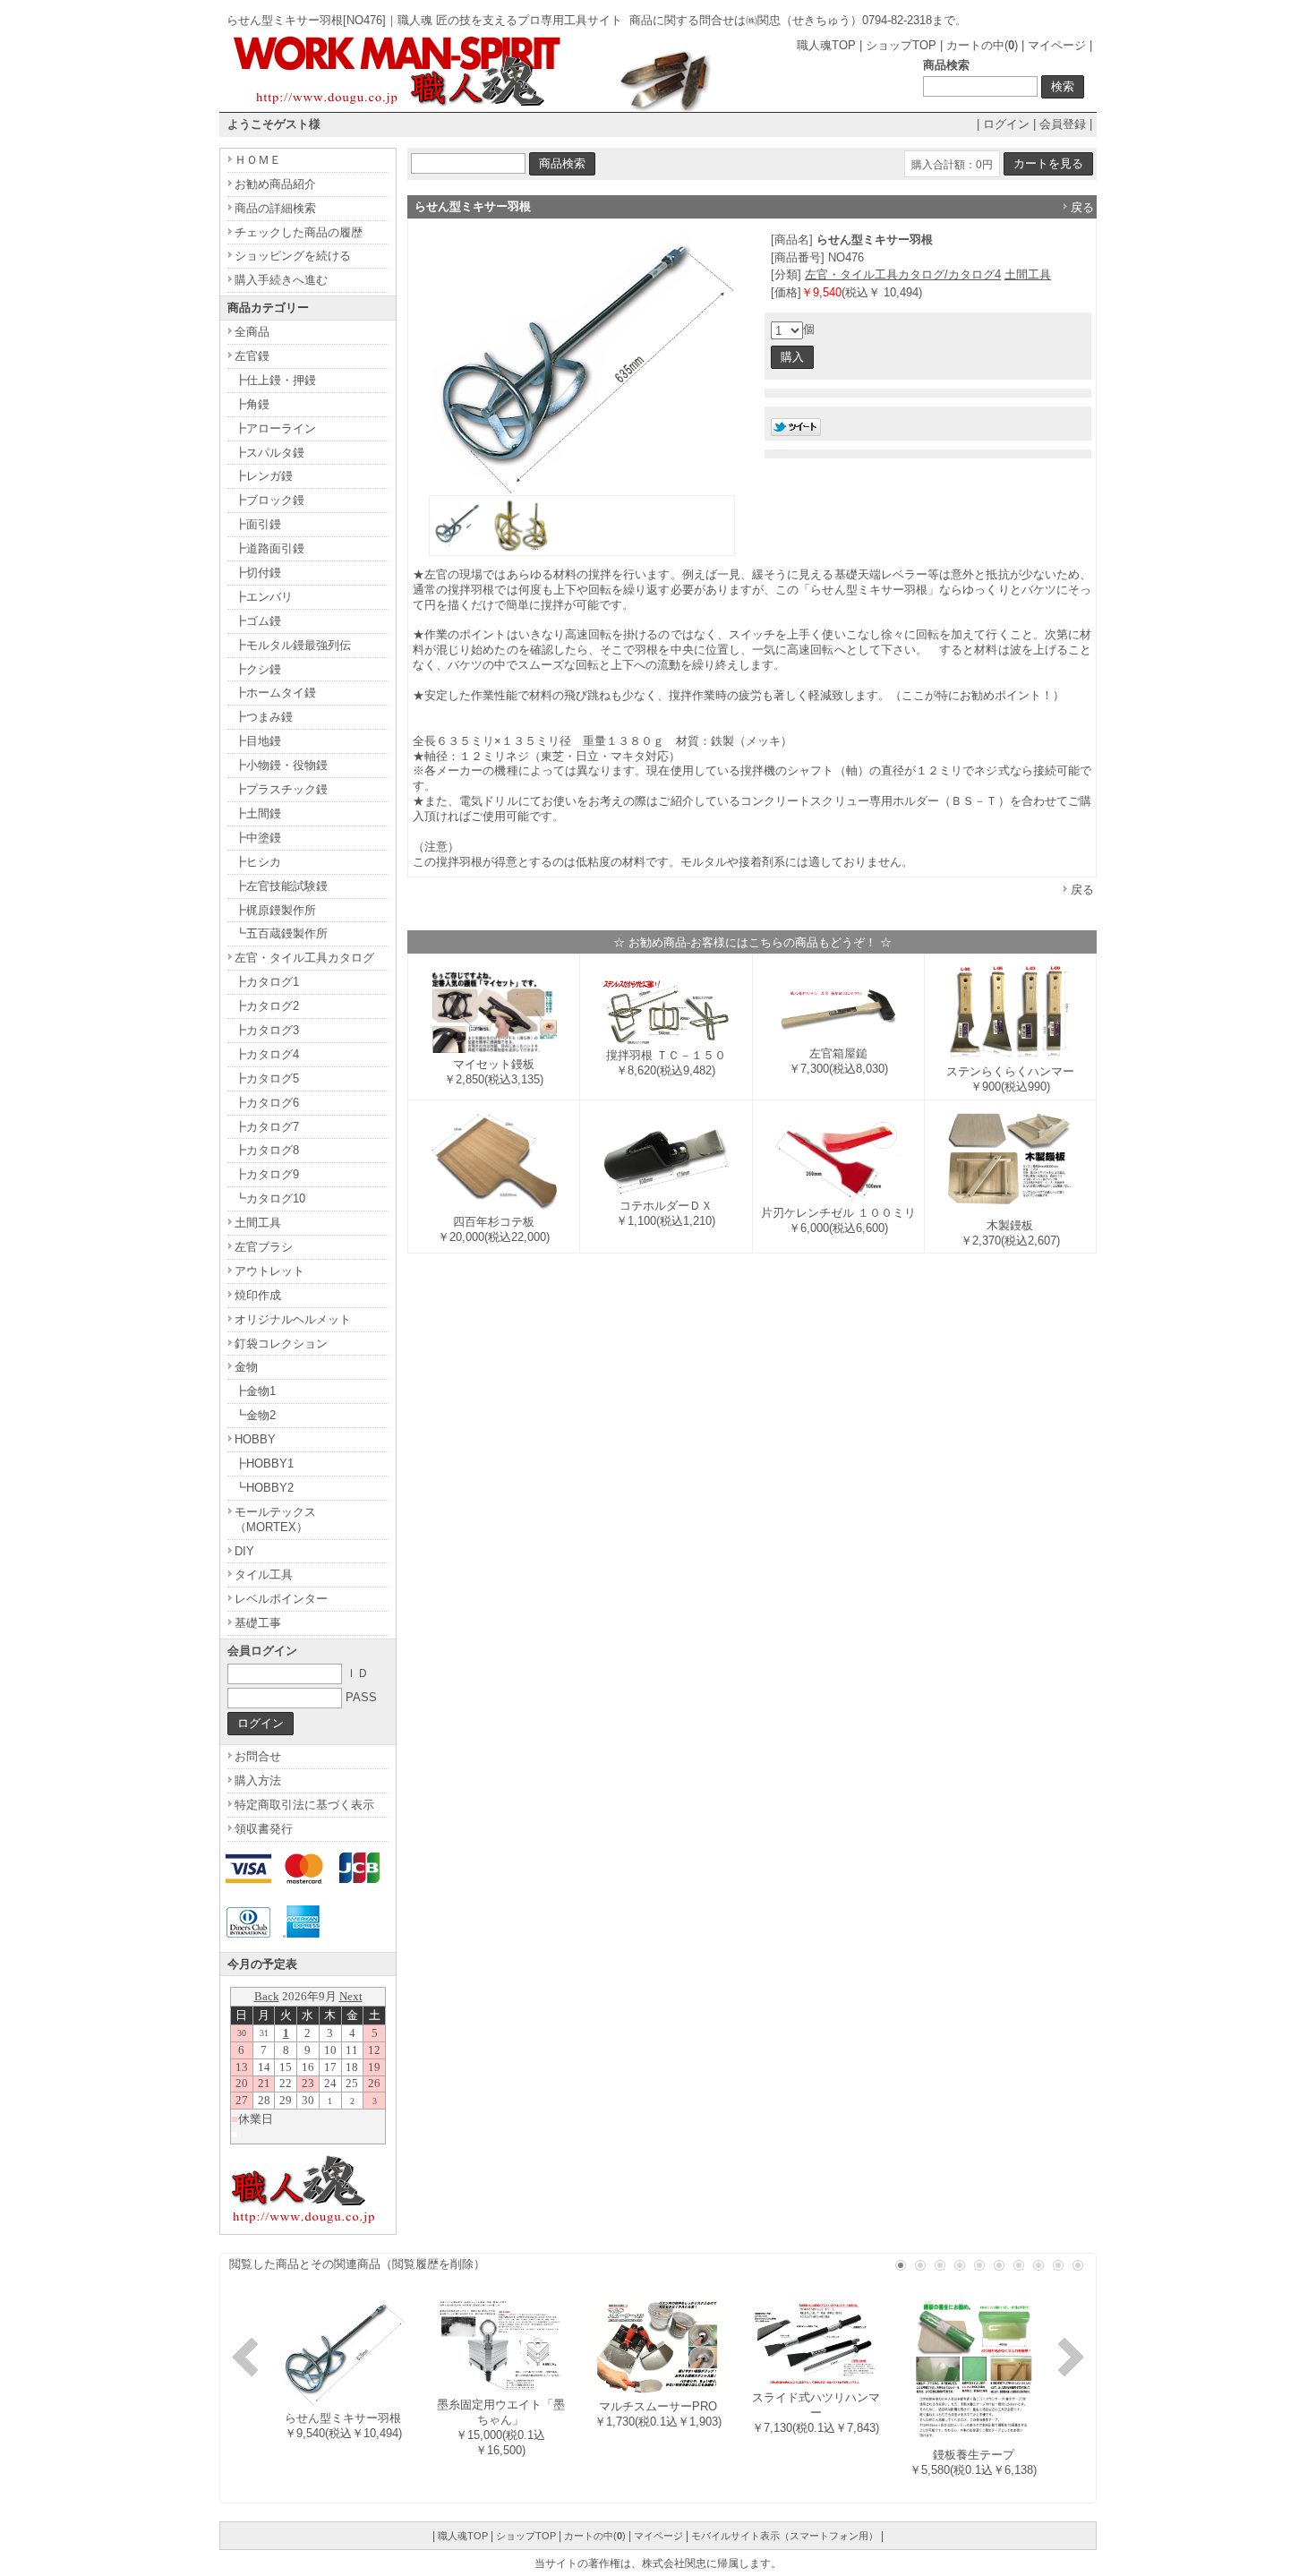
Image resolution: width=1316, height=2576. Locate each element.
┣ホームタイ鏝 (275, 693)
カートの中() (982, 45)
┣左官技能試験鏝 (281, 886)
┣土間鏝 (258, 813)
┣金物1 (255, 1391)
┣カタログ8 (267, 1150)
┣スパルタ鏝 (269, 453)
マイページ (1057, 45)
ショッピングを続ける (293, 256)
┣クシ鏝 (258, 669)
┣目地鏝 (258, 741)
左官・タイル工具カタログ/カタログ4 (903, 274)
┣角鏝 (252, 404)
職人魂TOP (826, 45)
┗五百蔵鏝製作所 (281, 933)
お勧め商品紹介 (275, 184)
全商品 (252, 332)
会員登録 (1063, 124)
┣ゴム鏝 (258, 621)
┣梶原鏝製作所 (275, 910)
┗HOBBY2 (264, 1488)
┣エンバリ (264, 597)
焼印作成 (258, 1295)
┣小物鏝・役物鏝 (281, 765)
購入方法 (258, 1780)
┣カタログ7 (267, 1127)
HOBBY (255, 1439)
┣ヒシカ (258, 862)
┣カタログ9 (267, 1174)
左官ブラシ (264, 1247)
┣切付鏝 (258, 573)
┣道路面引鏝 (269, 548)
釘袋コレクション (281, 1344)
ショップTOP (901, 45)
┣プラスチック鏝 (281, 789)
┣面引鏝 (258, 524)
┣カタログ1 (267, 982)
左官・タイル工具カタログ (304, 958)
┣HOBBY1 (264, 1463)
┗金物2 (255, 1415)
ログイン (1006, 124)
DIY (244, 1551)
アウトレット (269, 1271)
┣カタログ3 (267, 1030)
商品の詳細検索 (275, 208)
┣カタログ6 (267, 1103)
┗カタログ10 (270, 1198)
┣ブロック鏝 (269, 500)
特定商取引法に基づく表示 (304, 1805)
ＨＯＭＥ (258, 160)
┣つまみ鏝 (264, 717)
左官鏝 (252, 356)
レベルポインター (281, 1599)
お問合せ (258, 1756)
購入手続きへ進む (281, 280)
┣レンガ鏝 (264, 476)
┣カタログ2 (267, 1006)
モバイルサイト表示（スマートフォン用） (785, 2536)
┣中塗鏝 (258, 838)
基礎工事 (258, 1623)
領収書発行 (264, 1829)
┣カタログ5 (267, 1078)
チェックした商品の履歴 (299, 232)
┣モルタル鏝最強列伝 (293, 645)
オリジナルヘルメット (293, 1319)
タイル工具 (264, 1575)
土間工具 (1028, 274)
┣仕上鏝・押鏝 (275, 380)
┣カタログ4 (267, 1054)
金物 (246, 1367)
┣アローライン (275, 428)
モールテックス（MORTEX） (275, 1519)
